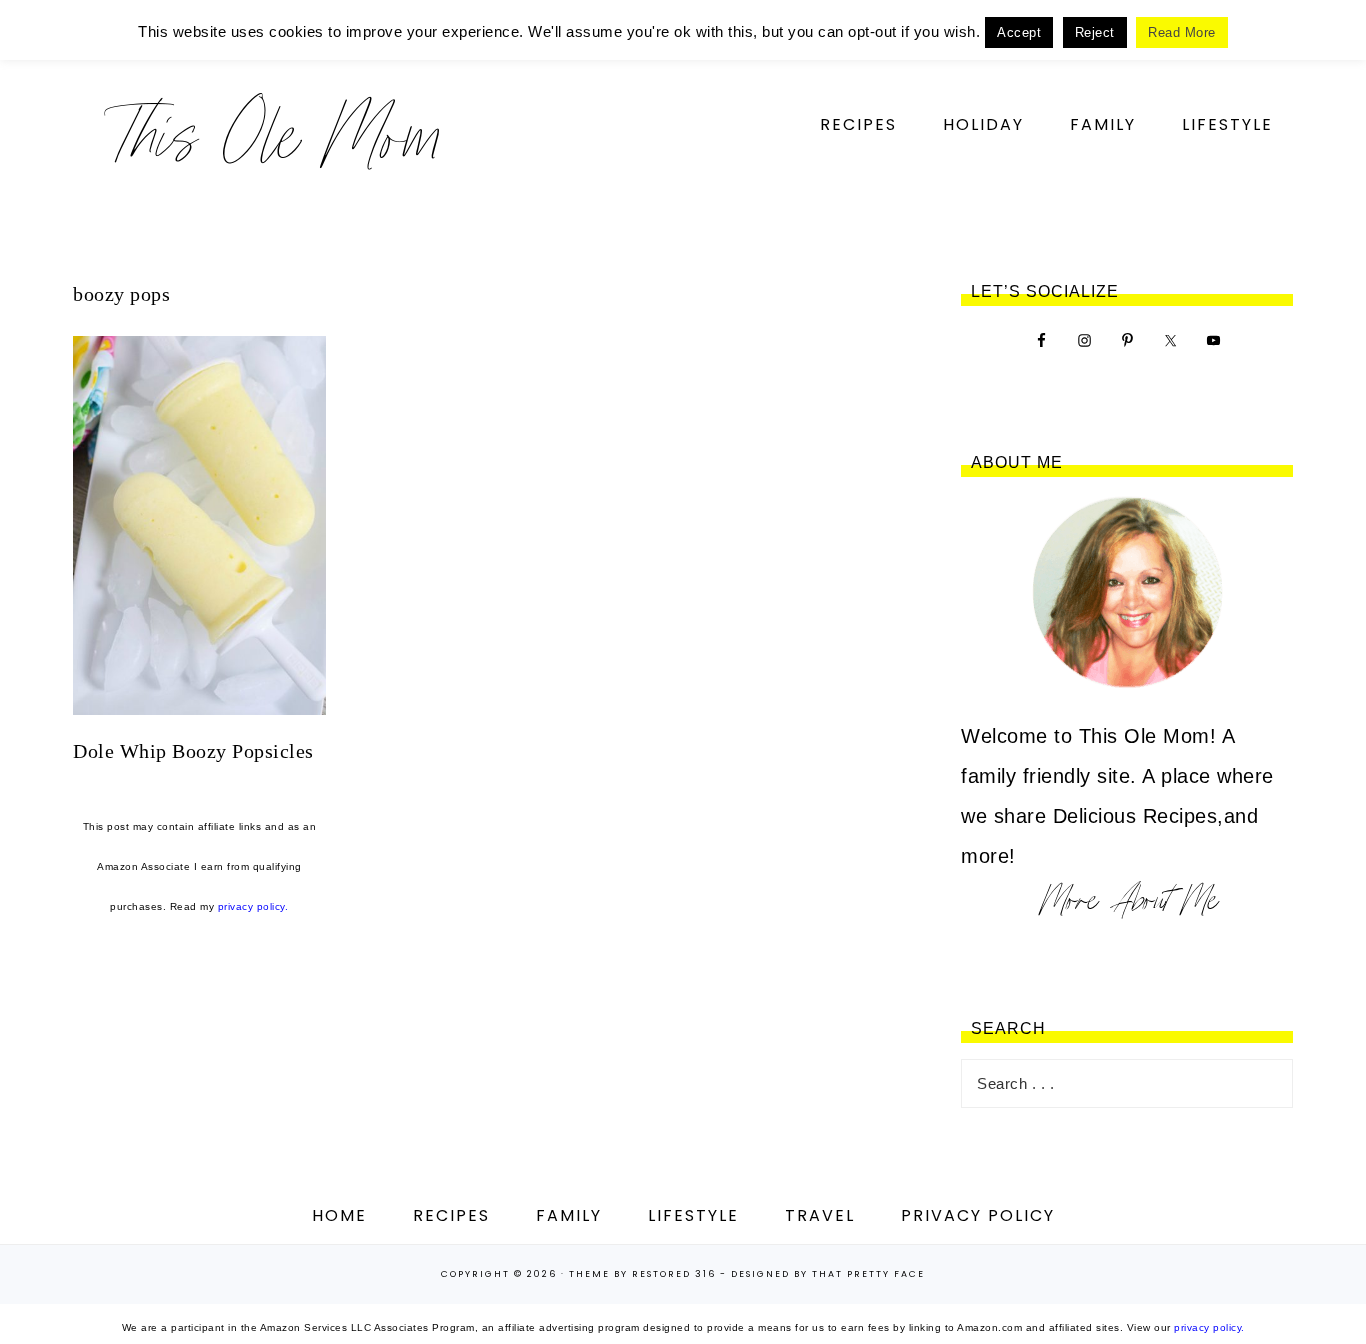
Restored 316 (674, 1274)
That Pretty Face (868, 1274)
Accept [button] (1019, 32)
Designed (760, 1274)
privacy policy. (253, 906)
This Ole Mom (273, 134)
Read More (1182, 32)
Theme (589, 1274)
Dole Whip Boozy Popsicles (193, 751)
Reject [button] (1095, 32)
